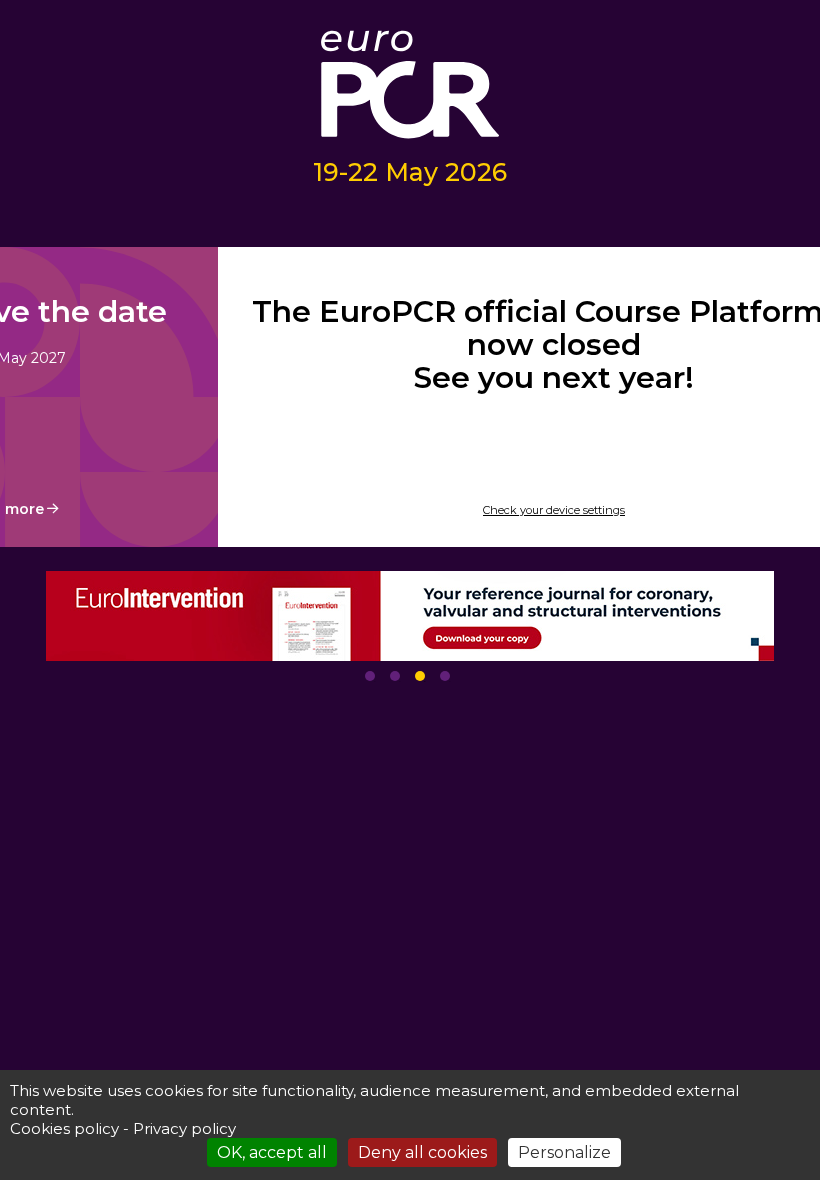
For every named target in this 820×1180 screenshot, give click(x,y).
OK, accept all (272, 1152)
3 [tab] (420, 676)
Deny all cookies (422, 1152)
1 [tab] (370, 676)
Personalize (564, 1152)
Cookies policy (64, 1128)
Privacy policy (184, 1128)
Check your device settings (554, 510)
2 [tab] (395, 676)
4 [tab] (445, 676)
